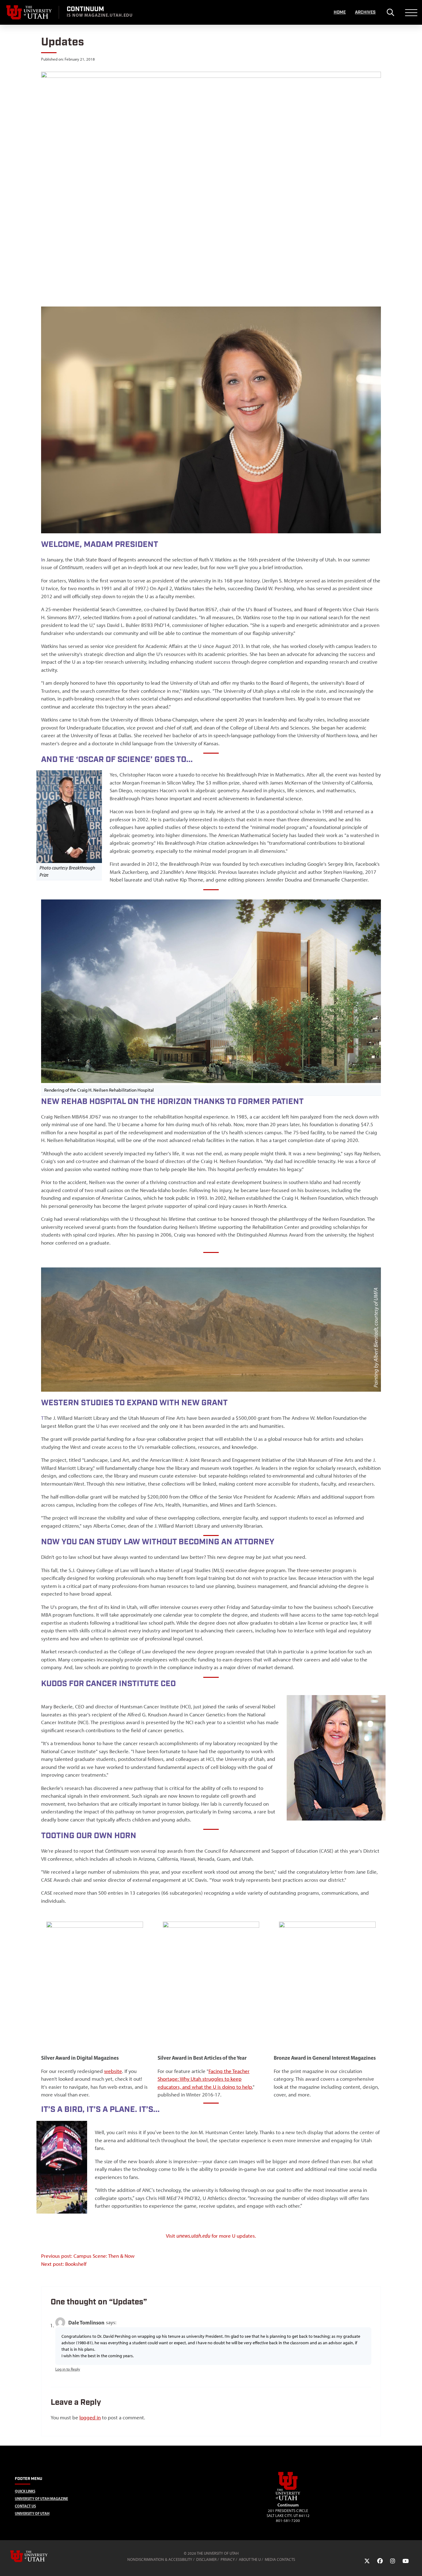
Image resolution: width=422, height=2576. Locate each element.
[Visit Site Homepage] (288, 2499)
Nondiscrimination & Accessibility (160, 2559)
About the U (250, 2559)
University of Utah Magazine (41, 2499)
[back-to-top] (415, 2564)
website (113, 2071)
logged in (90, 2417)
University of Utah (32, 2513)
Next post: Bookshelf (64, 2264)
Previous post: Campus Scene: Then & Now (88, 2256)
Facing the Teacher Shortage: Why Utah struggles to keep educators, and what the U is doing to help (205, 2079)
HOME (340, 12)
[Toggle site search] (390, 12)
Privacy (228, 2559)
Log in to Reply (68, 2369)
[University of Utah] (38, 2556)
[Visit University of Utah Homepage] (29, 12)
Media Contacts (280, 2559)
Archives (365, 12)
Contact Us (25, 2506)
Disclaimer (206, 2559)
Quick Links (25, 2491)
